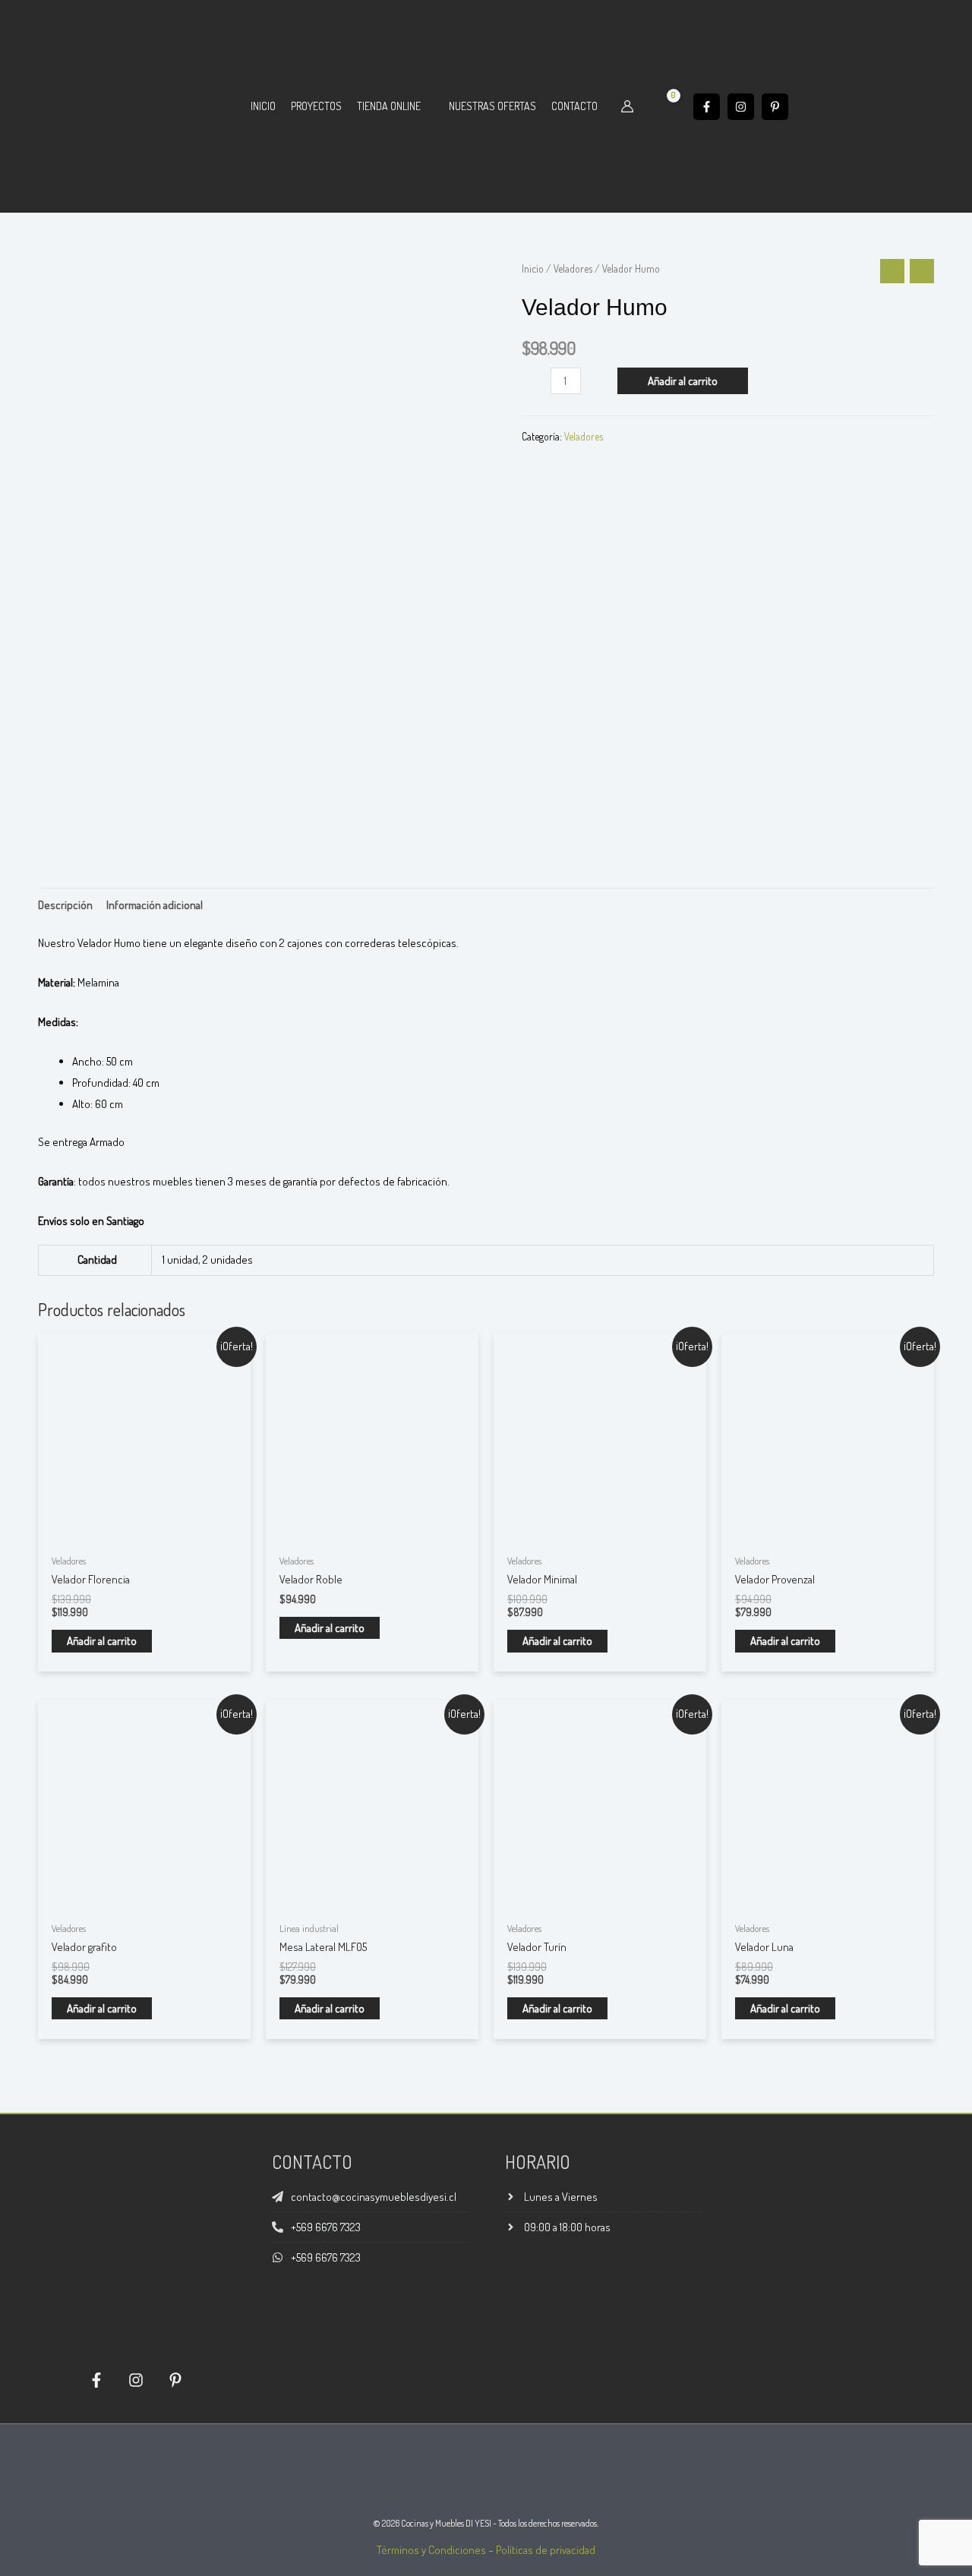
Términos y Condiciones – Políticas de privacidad (486, 2550)
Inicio (533, 268)
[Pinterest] (775, 107)
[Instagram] (741, 107)
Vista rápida (144, 1533)
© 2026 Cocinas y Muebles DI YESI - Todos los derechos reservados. (486, 2523)
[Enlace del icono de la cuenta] (627, 106)
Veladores (573, 268)
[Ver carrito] (664, 106)
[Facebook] (707, 107)
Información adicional (155, 905)
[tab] (65, 905)
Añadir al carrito (683, 381)
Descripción (65, 905)
